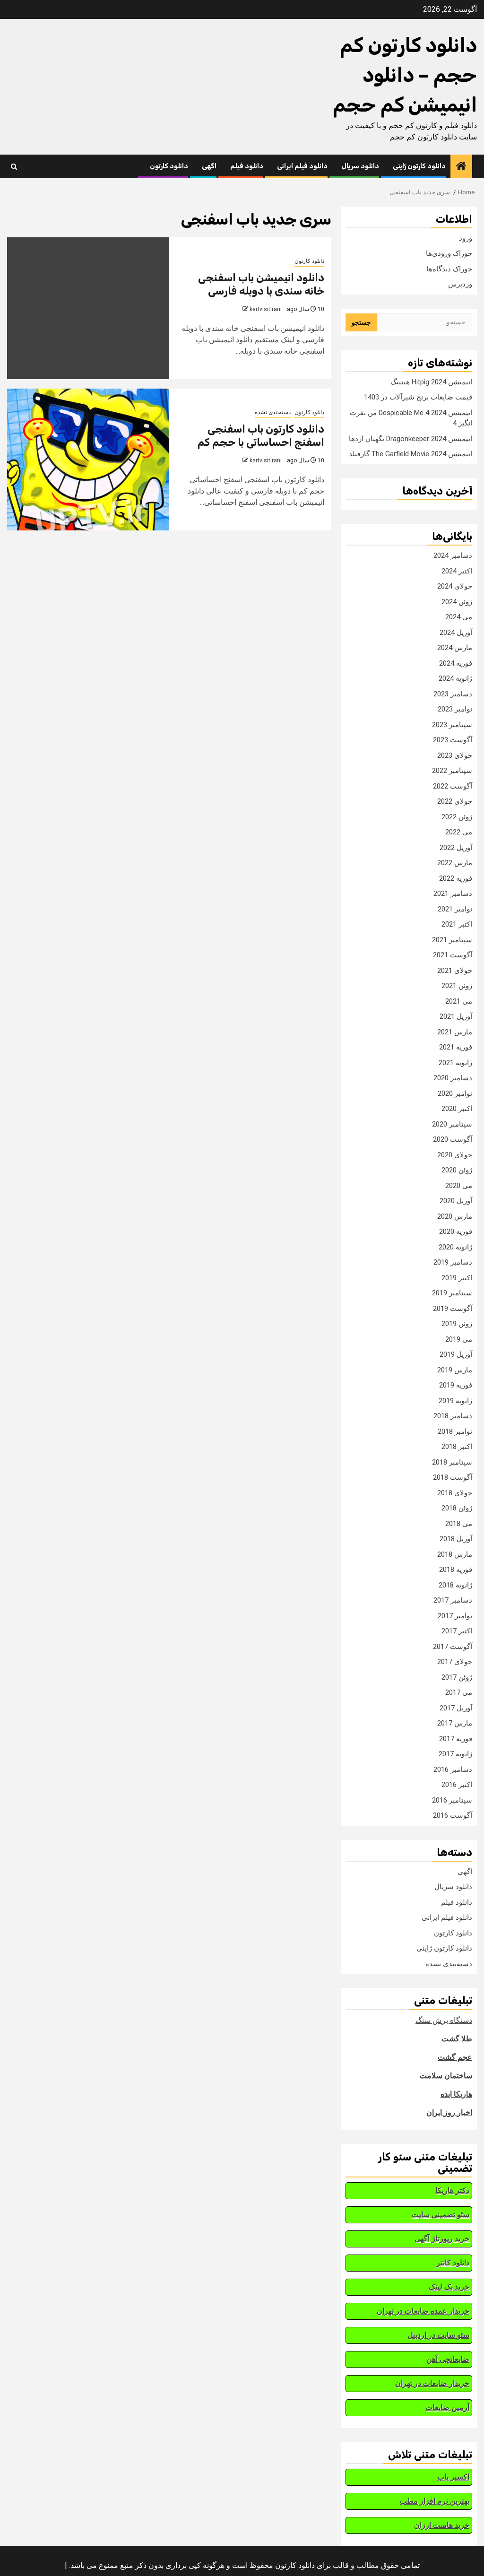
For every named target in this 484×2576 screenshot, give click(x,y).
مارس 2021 (455, 1032)
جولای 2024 (455, 586)
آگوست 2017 (453, 1647)
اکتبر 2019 (457, 1278)
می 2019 (459, 1339)
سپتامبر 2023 (452, 725)
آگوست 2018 (453, 1477)
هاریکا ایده (456, 2094)
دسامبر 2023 (453, 694)
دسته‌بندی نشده (273, 412)
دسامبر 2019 (453, 1262)
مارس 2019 (455, 1370)
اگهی (209, 166)
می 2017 (459, 1692)
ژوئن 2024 (457, 602)
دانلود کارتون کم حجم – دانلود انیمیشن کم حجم (405, 75)
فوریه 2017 (456, 1739)
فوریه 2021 (456, 1047)
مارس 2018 (455, 1554)
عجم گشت (455, 2057)
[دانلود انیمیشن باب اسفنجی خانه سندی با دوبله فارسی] (88, 308)
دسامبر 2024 (453, 555)
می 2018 (459, 1524)
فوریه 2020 (456, 1232)
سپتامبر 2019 (452, 1293)
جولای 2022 (455, 801)
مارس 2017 (455, 1723)
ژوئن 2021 (457, 986)
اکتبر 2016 (457, 1785)
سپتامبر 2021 (452, 940)
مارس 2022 (455, 863)
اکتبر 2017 (457, 1631)
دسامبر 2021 (453, 893)
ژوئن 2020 (457, 1170)
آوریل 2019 (456, 1354)
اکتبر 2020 (457, 1109)
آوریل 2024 (456, 633)
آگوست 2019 (453, 1309)
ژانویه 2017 (455, 1754)
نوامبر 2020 (455, 1093)
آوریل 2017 (456, 1708)
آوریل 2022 (456, 848)
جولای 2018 (455, 1493)
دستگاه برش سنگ (444, 2020)
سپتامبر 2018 (452, 1462)
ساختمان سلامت (446, 2076)
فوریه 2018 (456, 1570)
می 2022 (459, 832)
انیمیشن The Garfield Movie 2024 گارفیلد (411, 454)
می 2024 (459, 617)
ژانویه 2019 (455, 1401)
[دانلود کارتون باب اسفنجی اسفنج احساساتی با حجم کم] (88, 460)
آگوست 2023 (453, 740)
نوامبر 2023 (455, 709)
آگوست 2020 (453, 1139)
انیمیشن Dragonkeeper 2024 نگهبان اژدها (411, 439)
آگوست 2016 (453, 1815)
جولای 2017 (455, 1662)
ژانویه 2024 (455, 678)
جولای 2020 (455, 1155)
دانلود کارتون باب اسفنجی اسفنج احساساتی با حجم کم (261, 436)
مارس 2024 (455, 648)
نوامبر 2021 (455, 909)
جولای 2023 (455, 755)
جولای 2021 (455, 971)
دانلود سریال (360, 166)
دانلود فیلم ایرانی (302, 166)
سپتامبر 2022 (452, 771)
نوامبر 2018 (455, 1431)
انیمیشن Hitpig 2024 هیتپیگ (431, 382)
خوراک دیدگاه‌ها (449, 269)
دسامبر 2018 (453, 1416)
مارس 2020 (455, 1216)
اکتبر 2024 (457, 571)
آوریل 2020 (456, 1201)
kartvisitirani (266, 309)
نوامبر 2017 (455, 1616)
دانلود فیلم (247, 166)
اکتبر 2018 (457, 1447)
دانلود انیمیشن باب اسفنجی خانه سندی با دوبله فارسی (261, 285)
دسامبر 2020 (453, 1078)
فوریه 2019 (456, 1385)
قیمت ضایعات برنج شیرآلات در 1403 (418, 397)
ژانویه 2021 (455, 1063)
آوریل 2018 (456, 1539)
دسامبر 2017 (453, 1600)
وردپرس (460, 284)
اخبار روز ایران (449, 2112)
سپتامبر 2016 (452, 1800)
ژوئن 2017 (457, 1677)
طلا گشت (457, 2039)
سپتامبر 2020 (452, 1124)
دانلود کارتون (169, 166)
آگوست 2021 (453, 955)
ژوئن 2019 (457, 1324)
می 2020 (459, 1186)
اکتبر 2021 (457, 924)
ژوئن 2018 (457, 1508)
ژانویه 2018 (455, 1585)
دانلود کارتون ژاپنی (419, 166)
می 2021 (459, 1001)
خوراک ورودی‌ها (449, 253)
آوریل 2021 (456, 1016)
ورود (466, 238)
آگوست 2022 (453, 786)
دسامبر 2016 (453, 1769)
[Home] (461, 167)
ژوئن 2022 (457, 817)
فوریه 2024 (456, 663)
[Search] (14, 167)
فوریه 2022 (456, 878)
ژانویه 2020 (455, 1247)
